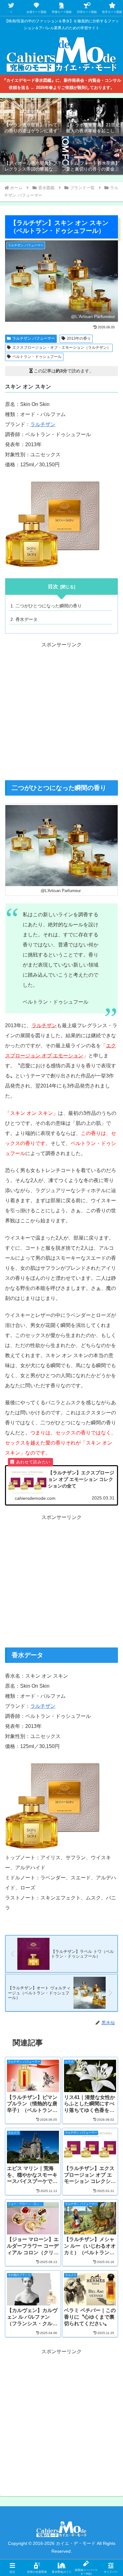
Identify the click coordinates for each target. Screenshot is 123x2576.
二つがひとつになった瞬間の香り (49, 606)
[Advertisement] (61, 714)
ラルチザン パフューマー (34, 338)
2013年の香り (79, 338)
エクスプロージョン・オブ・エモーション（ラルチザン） (61, 348)
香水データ (26, 619)
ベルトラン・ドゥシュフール (37, 357)
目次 (53, 586)
